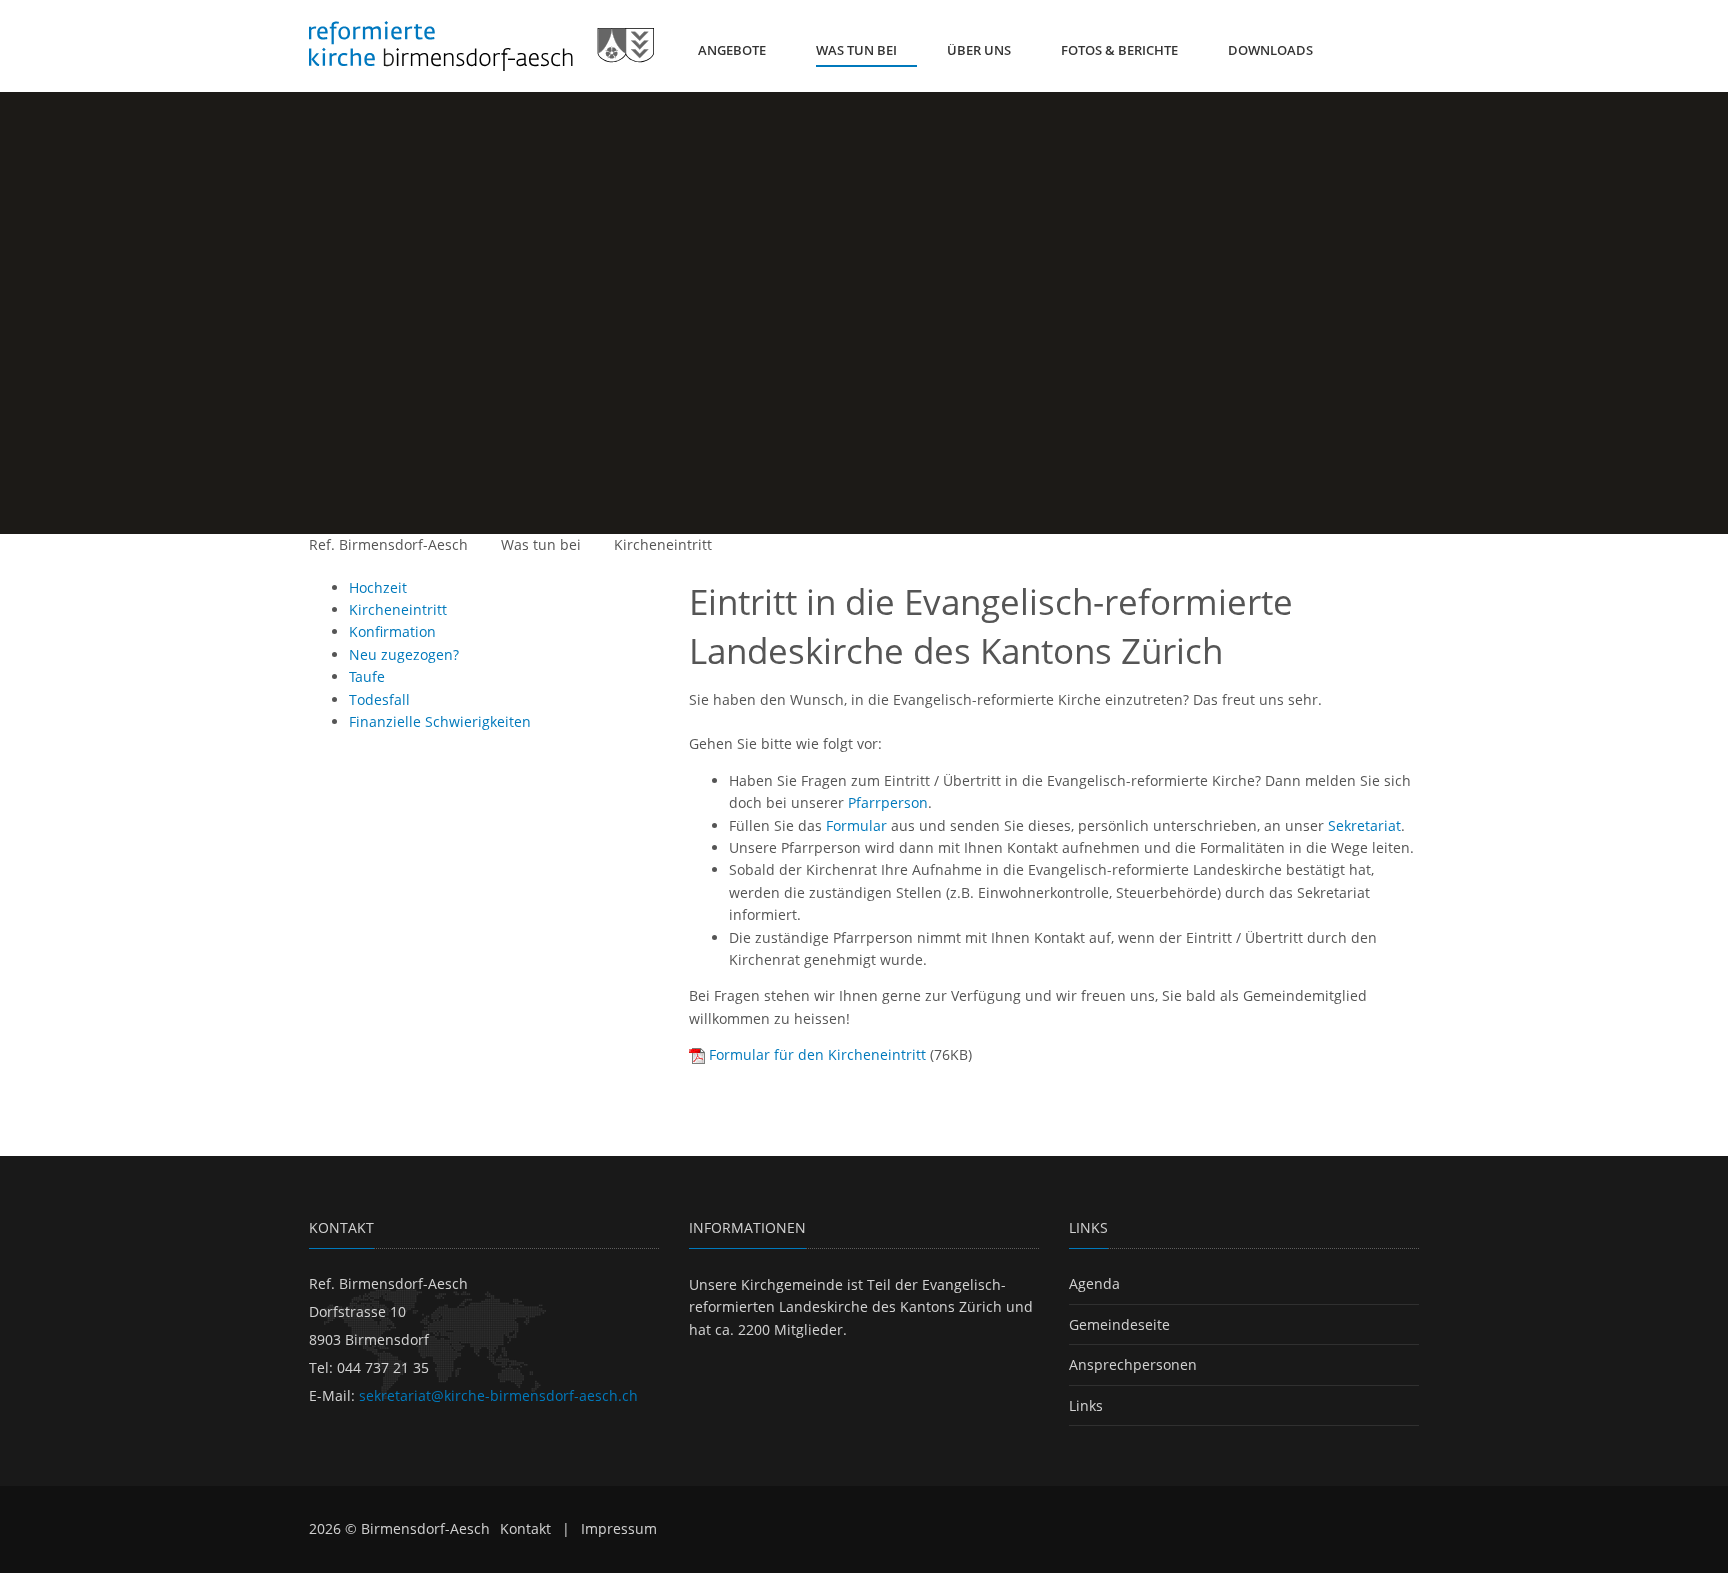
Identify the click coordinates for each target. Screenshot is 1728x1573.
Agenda (1094, 1283)
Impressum (619, 1528)
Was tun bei (541, 544)
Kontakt (525, 1528)
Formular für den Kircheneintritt (817, 1054)
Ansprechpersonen (1133, 1364)
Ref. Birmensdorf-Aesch (388, 544)
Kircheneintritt (663, 544)
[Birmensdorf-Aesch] (481, 46)
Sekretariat (1364, 825)
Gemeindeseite (1119, 1324)
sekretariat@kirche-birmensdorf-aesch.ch (498, 1395)
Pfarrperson (888, 802)
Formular (856, 825)
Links (1086, 1405)
